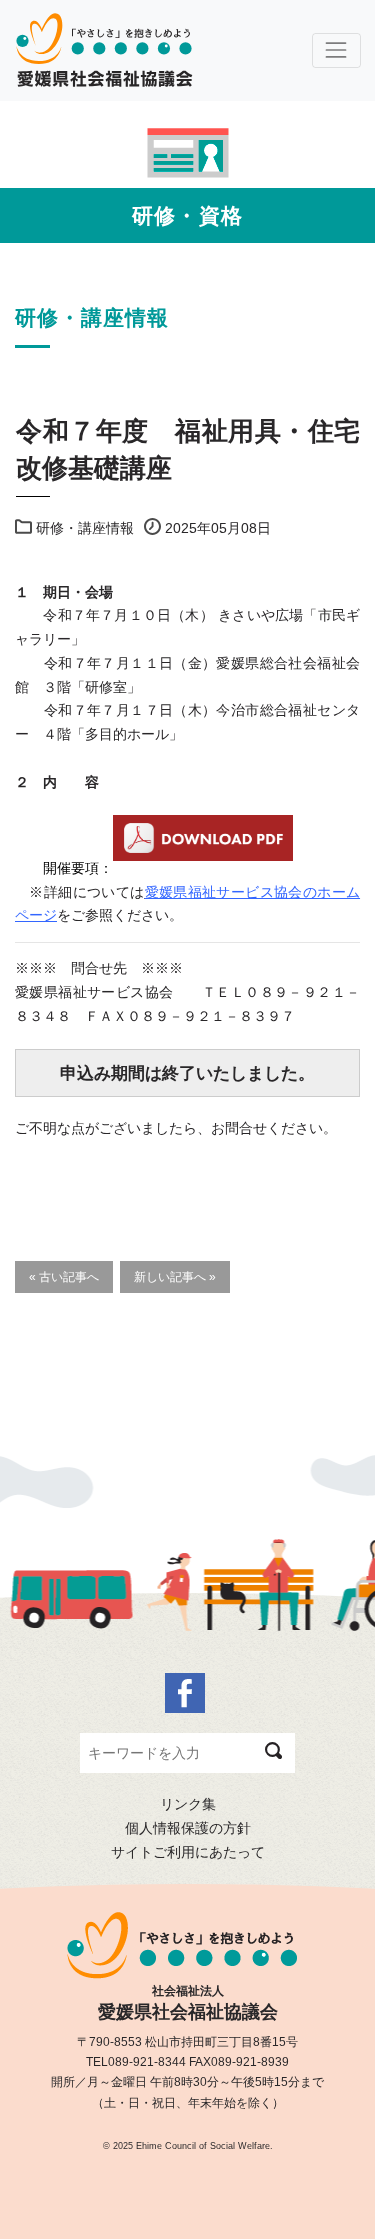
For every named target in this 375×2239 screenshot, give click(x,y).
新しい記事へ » (175, 1277)
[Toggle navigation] (336, 50)
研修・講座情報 (85, 528)
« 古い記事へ (64, 1277)
